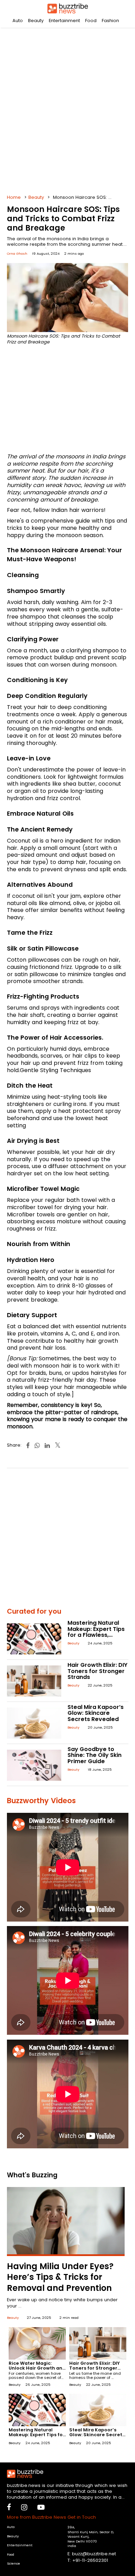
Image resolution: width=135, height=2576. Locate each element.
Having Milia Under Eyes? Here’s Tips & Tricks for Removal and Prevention (60, 2277)
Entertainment (64, 21)
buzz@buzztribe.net (94, 2554)
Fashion (110, 21)
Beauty (36, 21)
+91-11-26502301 (90, 2560)
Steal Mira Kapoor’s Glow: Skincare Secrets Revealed (96, 1713)
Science (13, 2563)
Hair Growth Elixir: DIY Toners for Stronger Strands (97, 1671)
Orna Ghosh (17, 254)
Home (14, 197)
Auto (18, 21)
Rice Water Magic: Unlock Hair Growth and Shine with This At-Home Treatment (37, 2370)
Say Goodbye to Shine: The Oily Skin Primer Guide (94, 1755)
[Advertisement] (67, 109)
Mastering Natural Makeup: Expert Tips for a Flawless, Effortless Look (96, 1632)
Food (91, 21)
